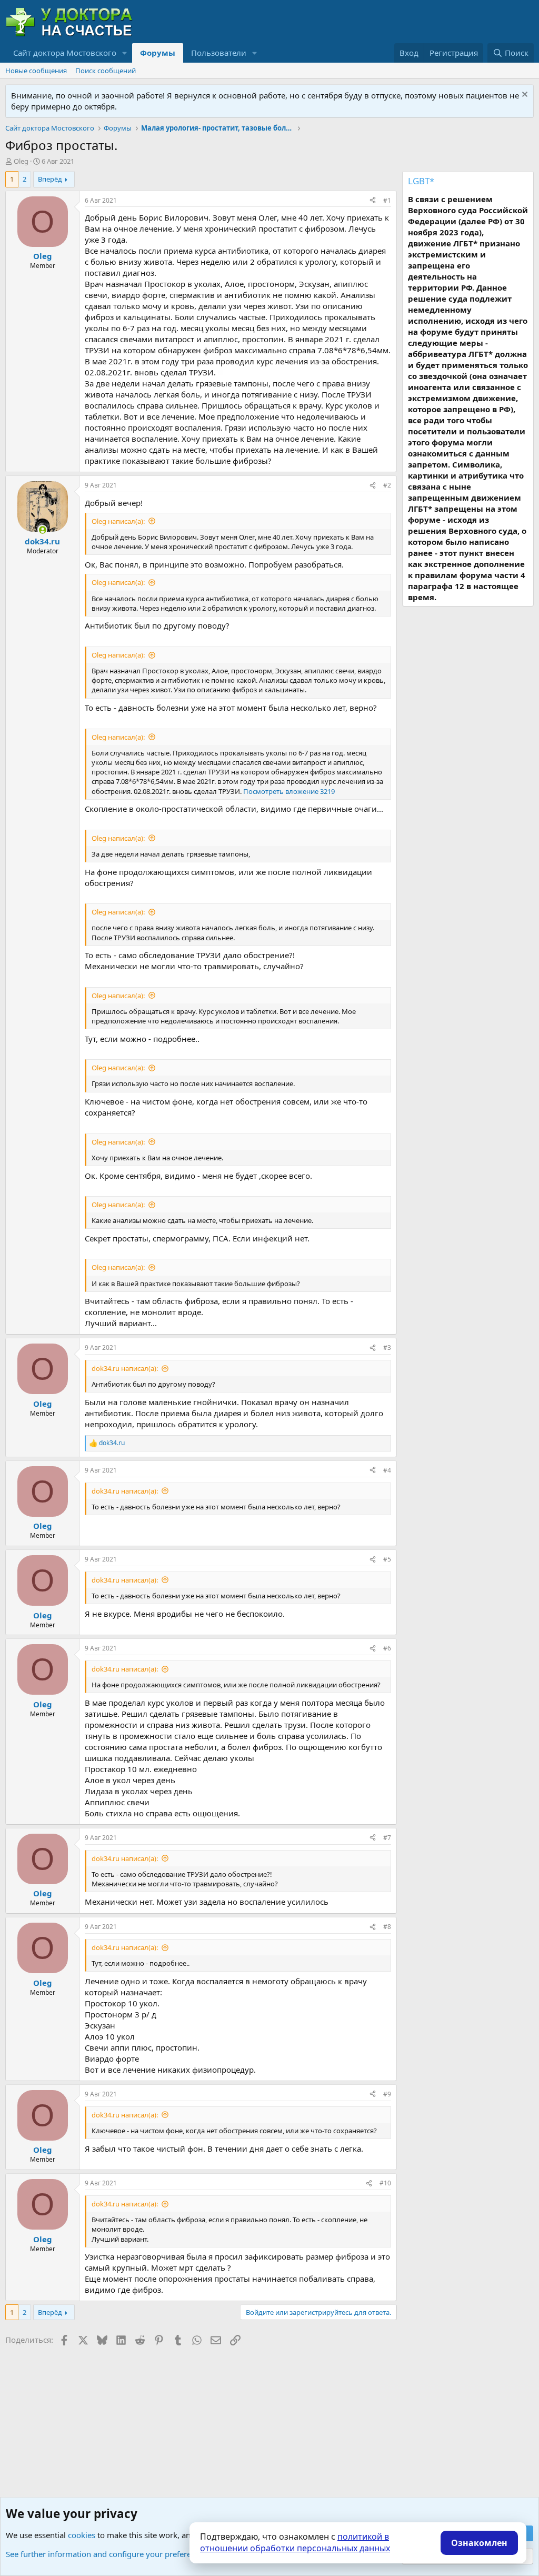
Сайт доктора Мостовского (65, 53)
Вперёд (50, 179)
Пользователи (219, 53)
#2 (387, 485)
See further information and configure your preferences (107, 2554)
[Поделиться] (373, 201)
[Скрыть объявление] (523, 96)
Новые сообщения (36, 71)
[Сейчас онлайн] (42, 530)
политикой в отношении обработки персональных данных (295, 2542)
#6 (387, 1648)
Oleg (21, 161)
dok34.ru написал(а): (125, 1368)
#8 (387, 1927)
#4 (387, 1470)
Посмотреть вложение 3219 (289, 791)
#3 (387, 1347)
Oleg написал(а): (118, 521)
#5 (387, 1559)
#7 (387, 1838)
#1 (387, 200)
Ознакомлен (479, 2543)
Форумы (158, 53)
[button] (125, 53)
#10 (385, 2183)
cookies (82, 2535)
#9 (387, 2094)
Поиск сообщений (106, 71)
